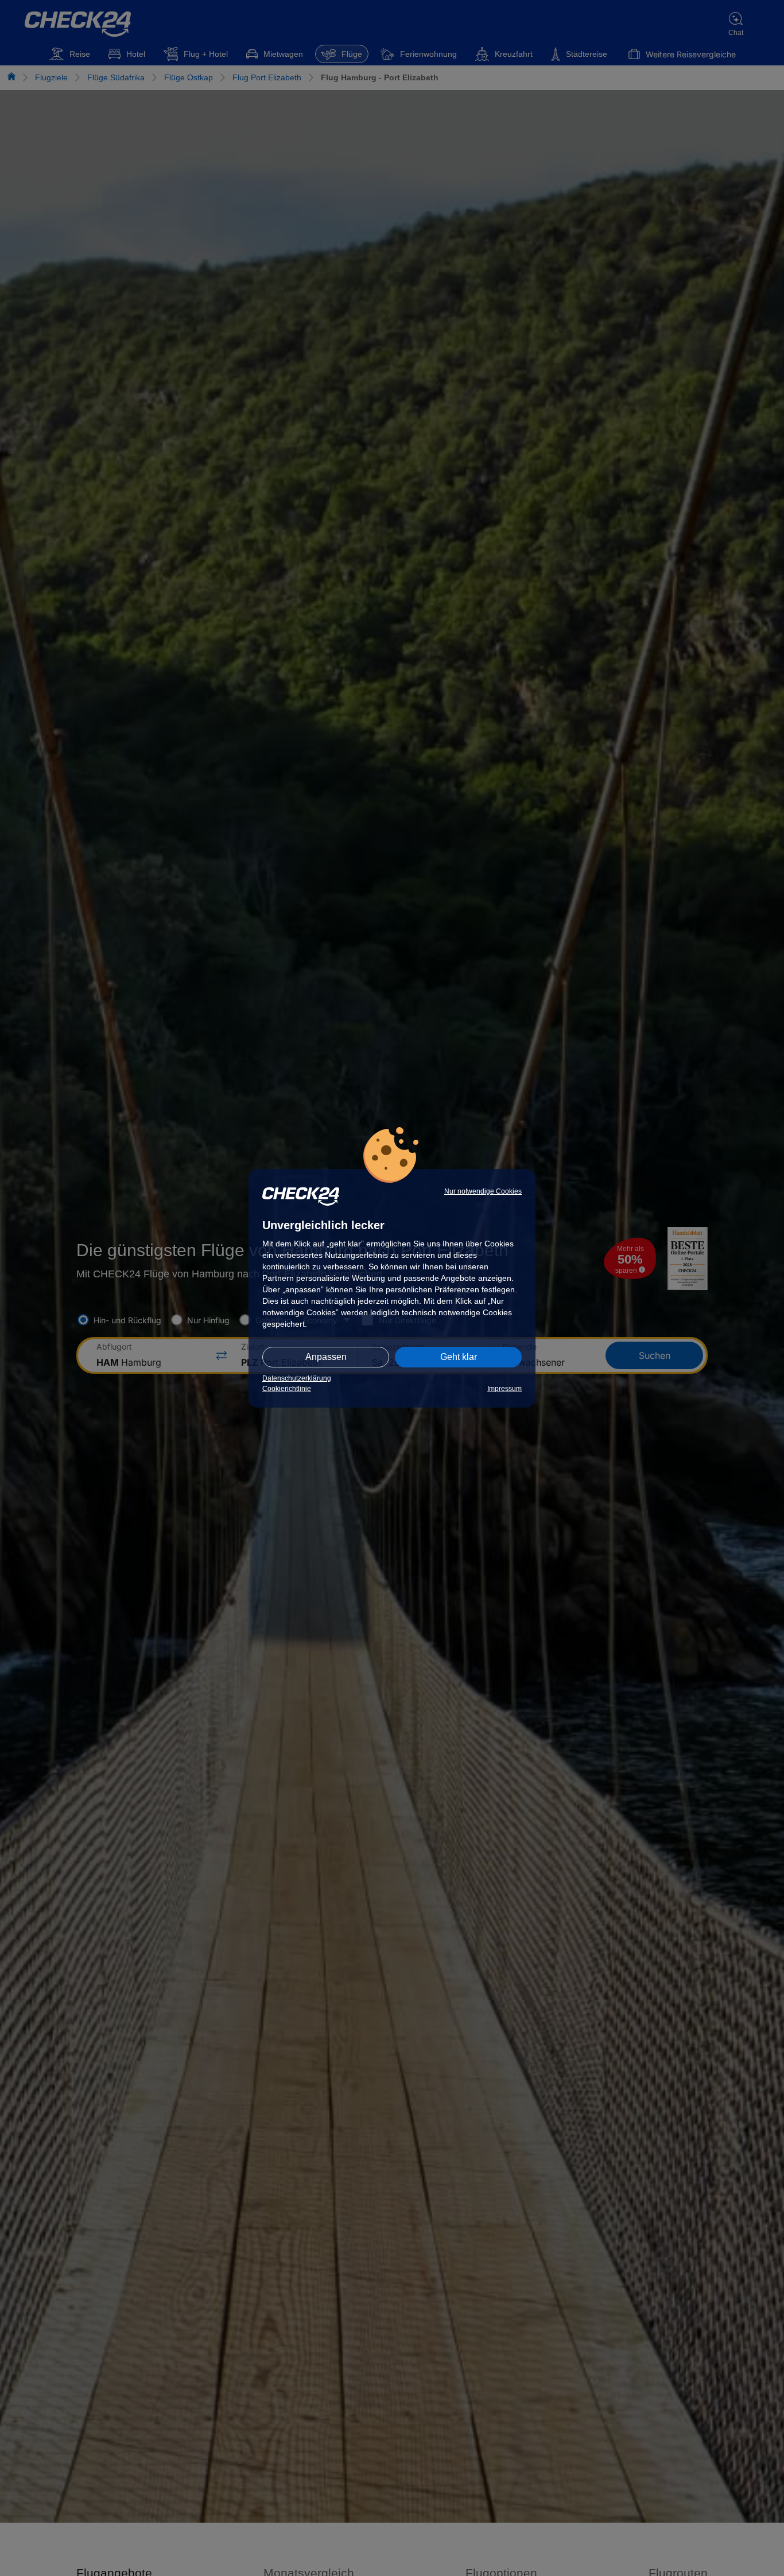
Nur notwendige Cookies (483, 1191)
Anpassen (326, 1357)
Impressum (504, 1389)
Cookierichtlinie (287, 1389)
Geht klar (459, 1357)
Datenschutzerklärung (297, 1378)
